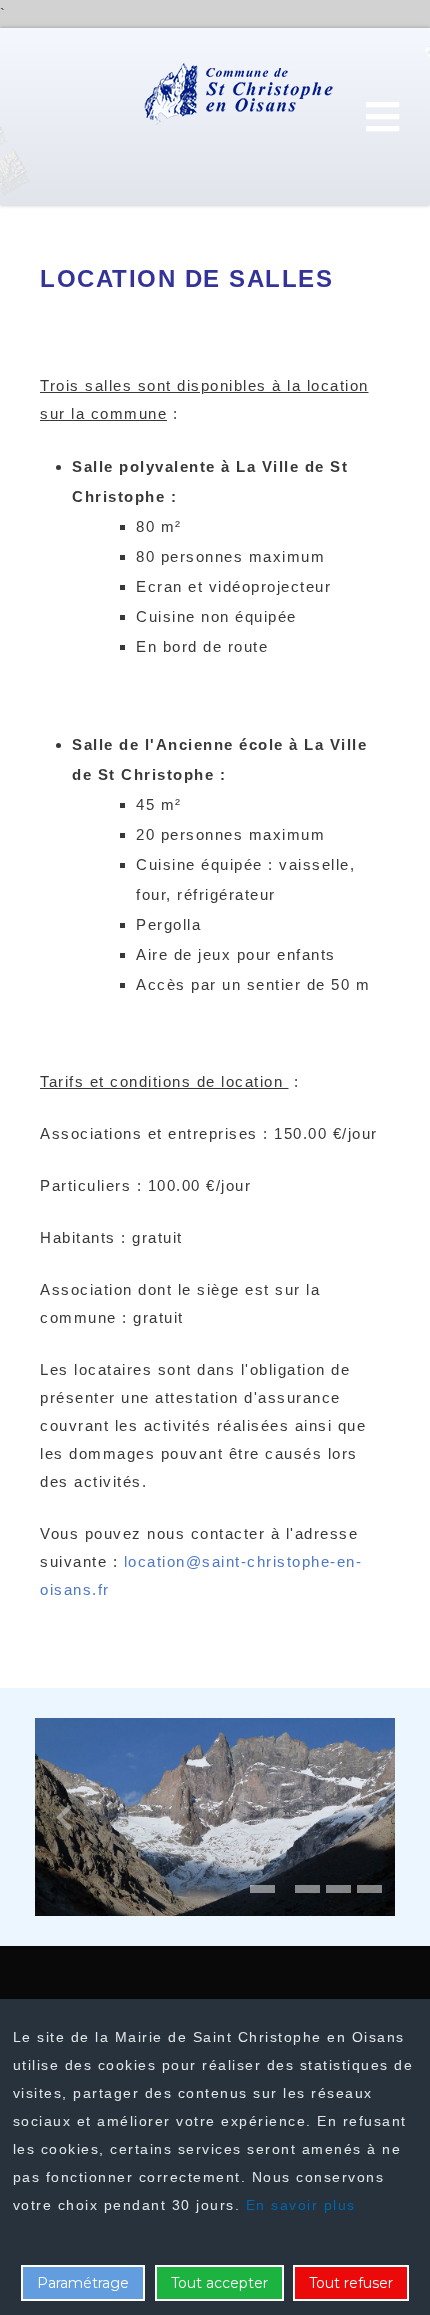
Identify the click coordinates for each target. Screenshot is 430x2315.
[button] (262, 1889)
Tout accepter (219, 2283)
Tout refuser (351, 2283)
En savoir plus (301, 2205)
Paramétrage (83, 2283)
